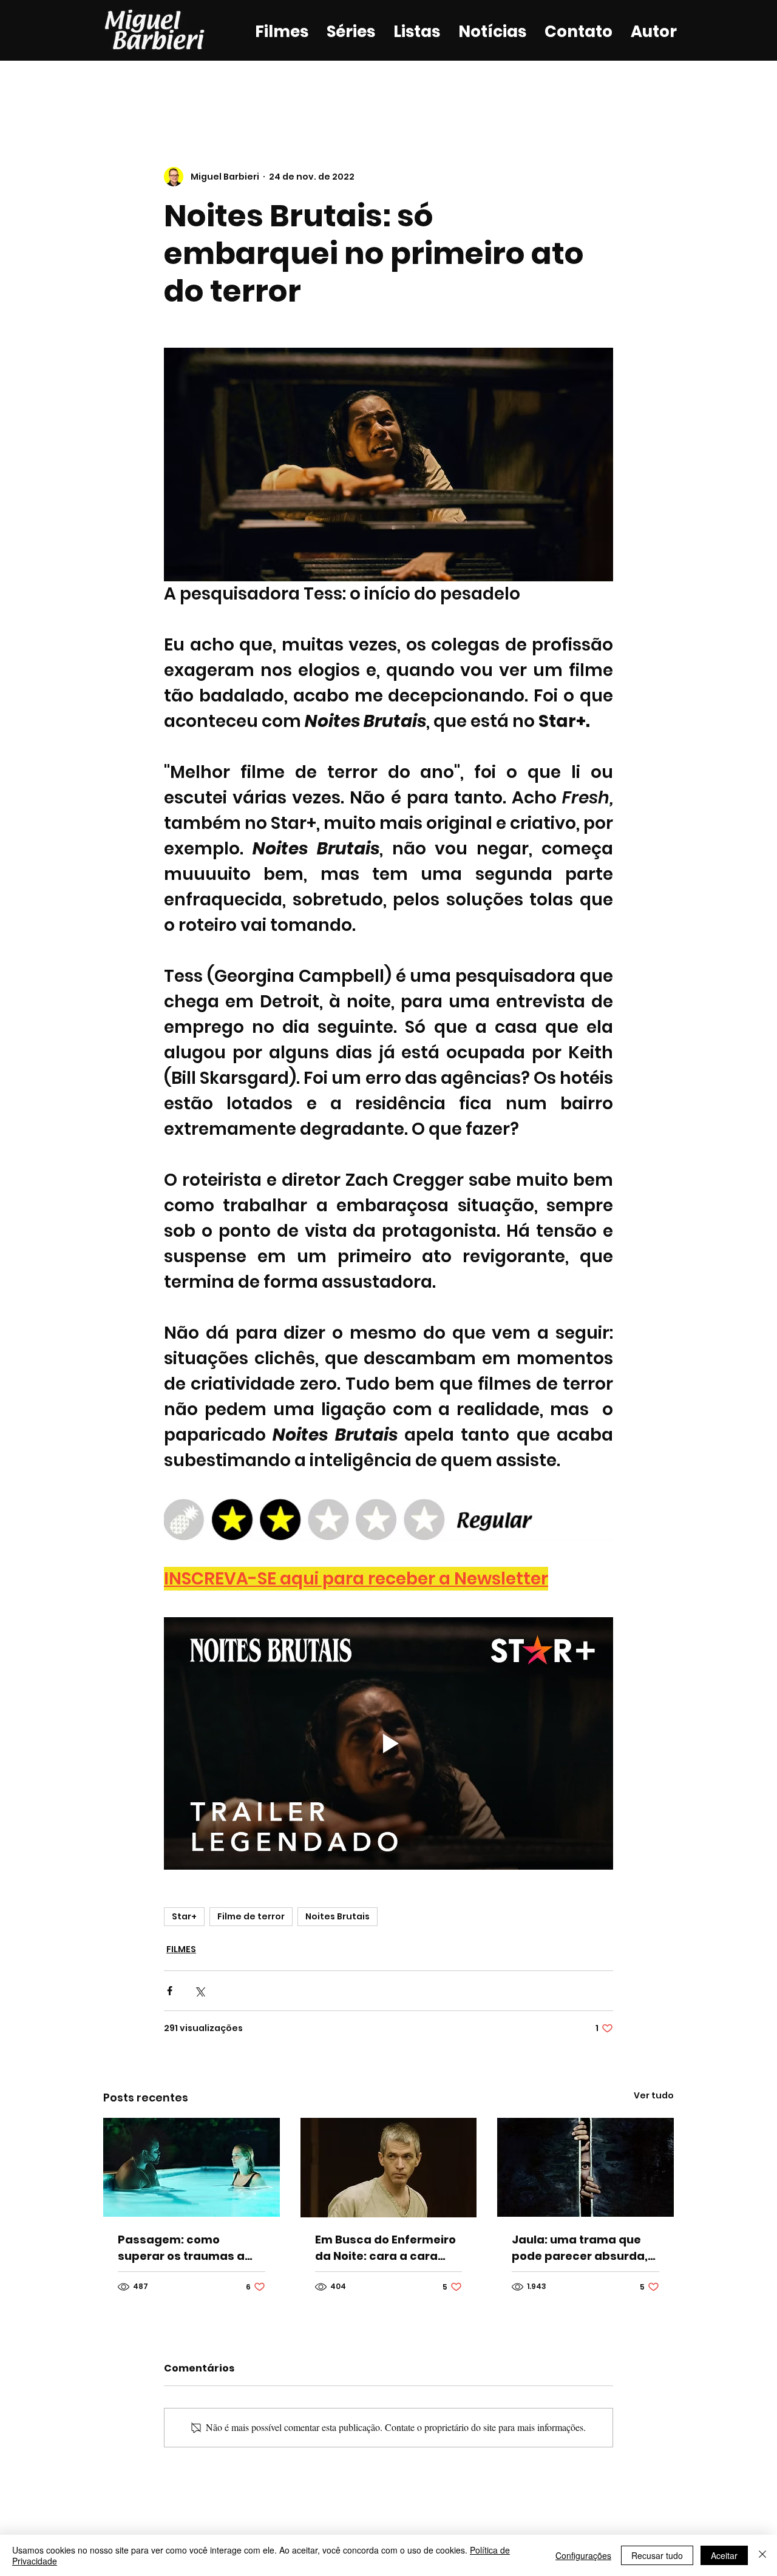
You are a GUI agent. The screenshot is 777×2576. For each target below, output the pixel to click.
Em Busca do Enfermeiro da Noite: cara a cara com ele (385, 2248)
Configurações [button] (583, 2555)
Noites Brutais (338, 1916)
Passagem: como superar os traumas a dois (181, 2248)
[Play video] (388, 1743)
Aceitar (724, 2555)
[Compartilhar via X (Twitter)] (199, 1991)
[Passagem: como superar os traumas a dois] (192, 2167)
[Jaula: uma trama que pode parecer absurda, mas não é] (585, 2167)
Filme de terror (251, 1916)
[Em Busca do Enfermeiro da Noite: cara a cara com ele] (389, 2168)
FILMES (181, 1949)
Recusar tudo (657, 2555)
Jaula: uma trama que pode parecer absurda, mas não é (580, 2248)
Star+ (184, 1916)
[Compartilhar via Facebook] (170, 1991)
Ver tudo (654, 2095)
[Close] (762, 2555)
